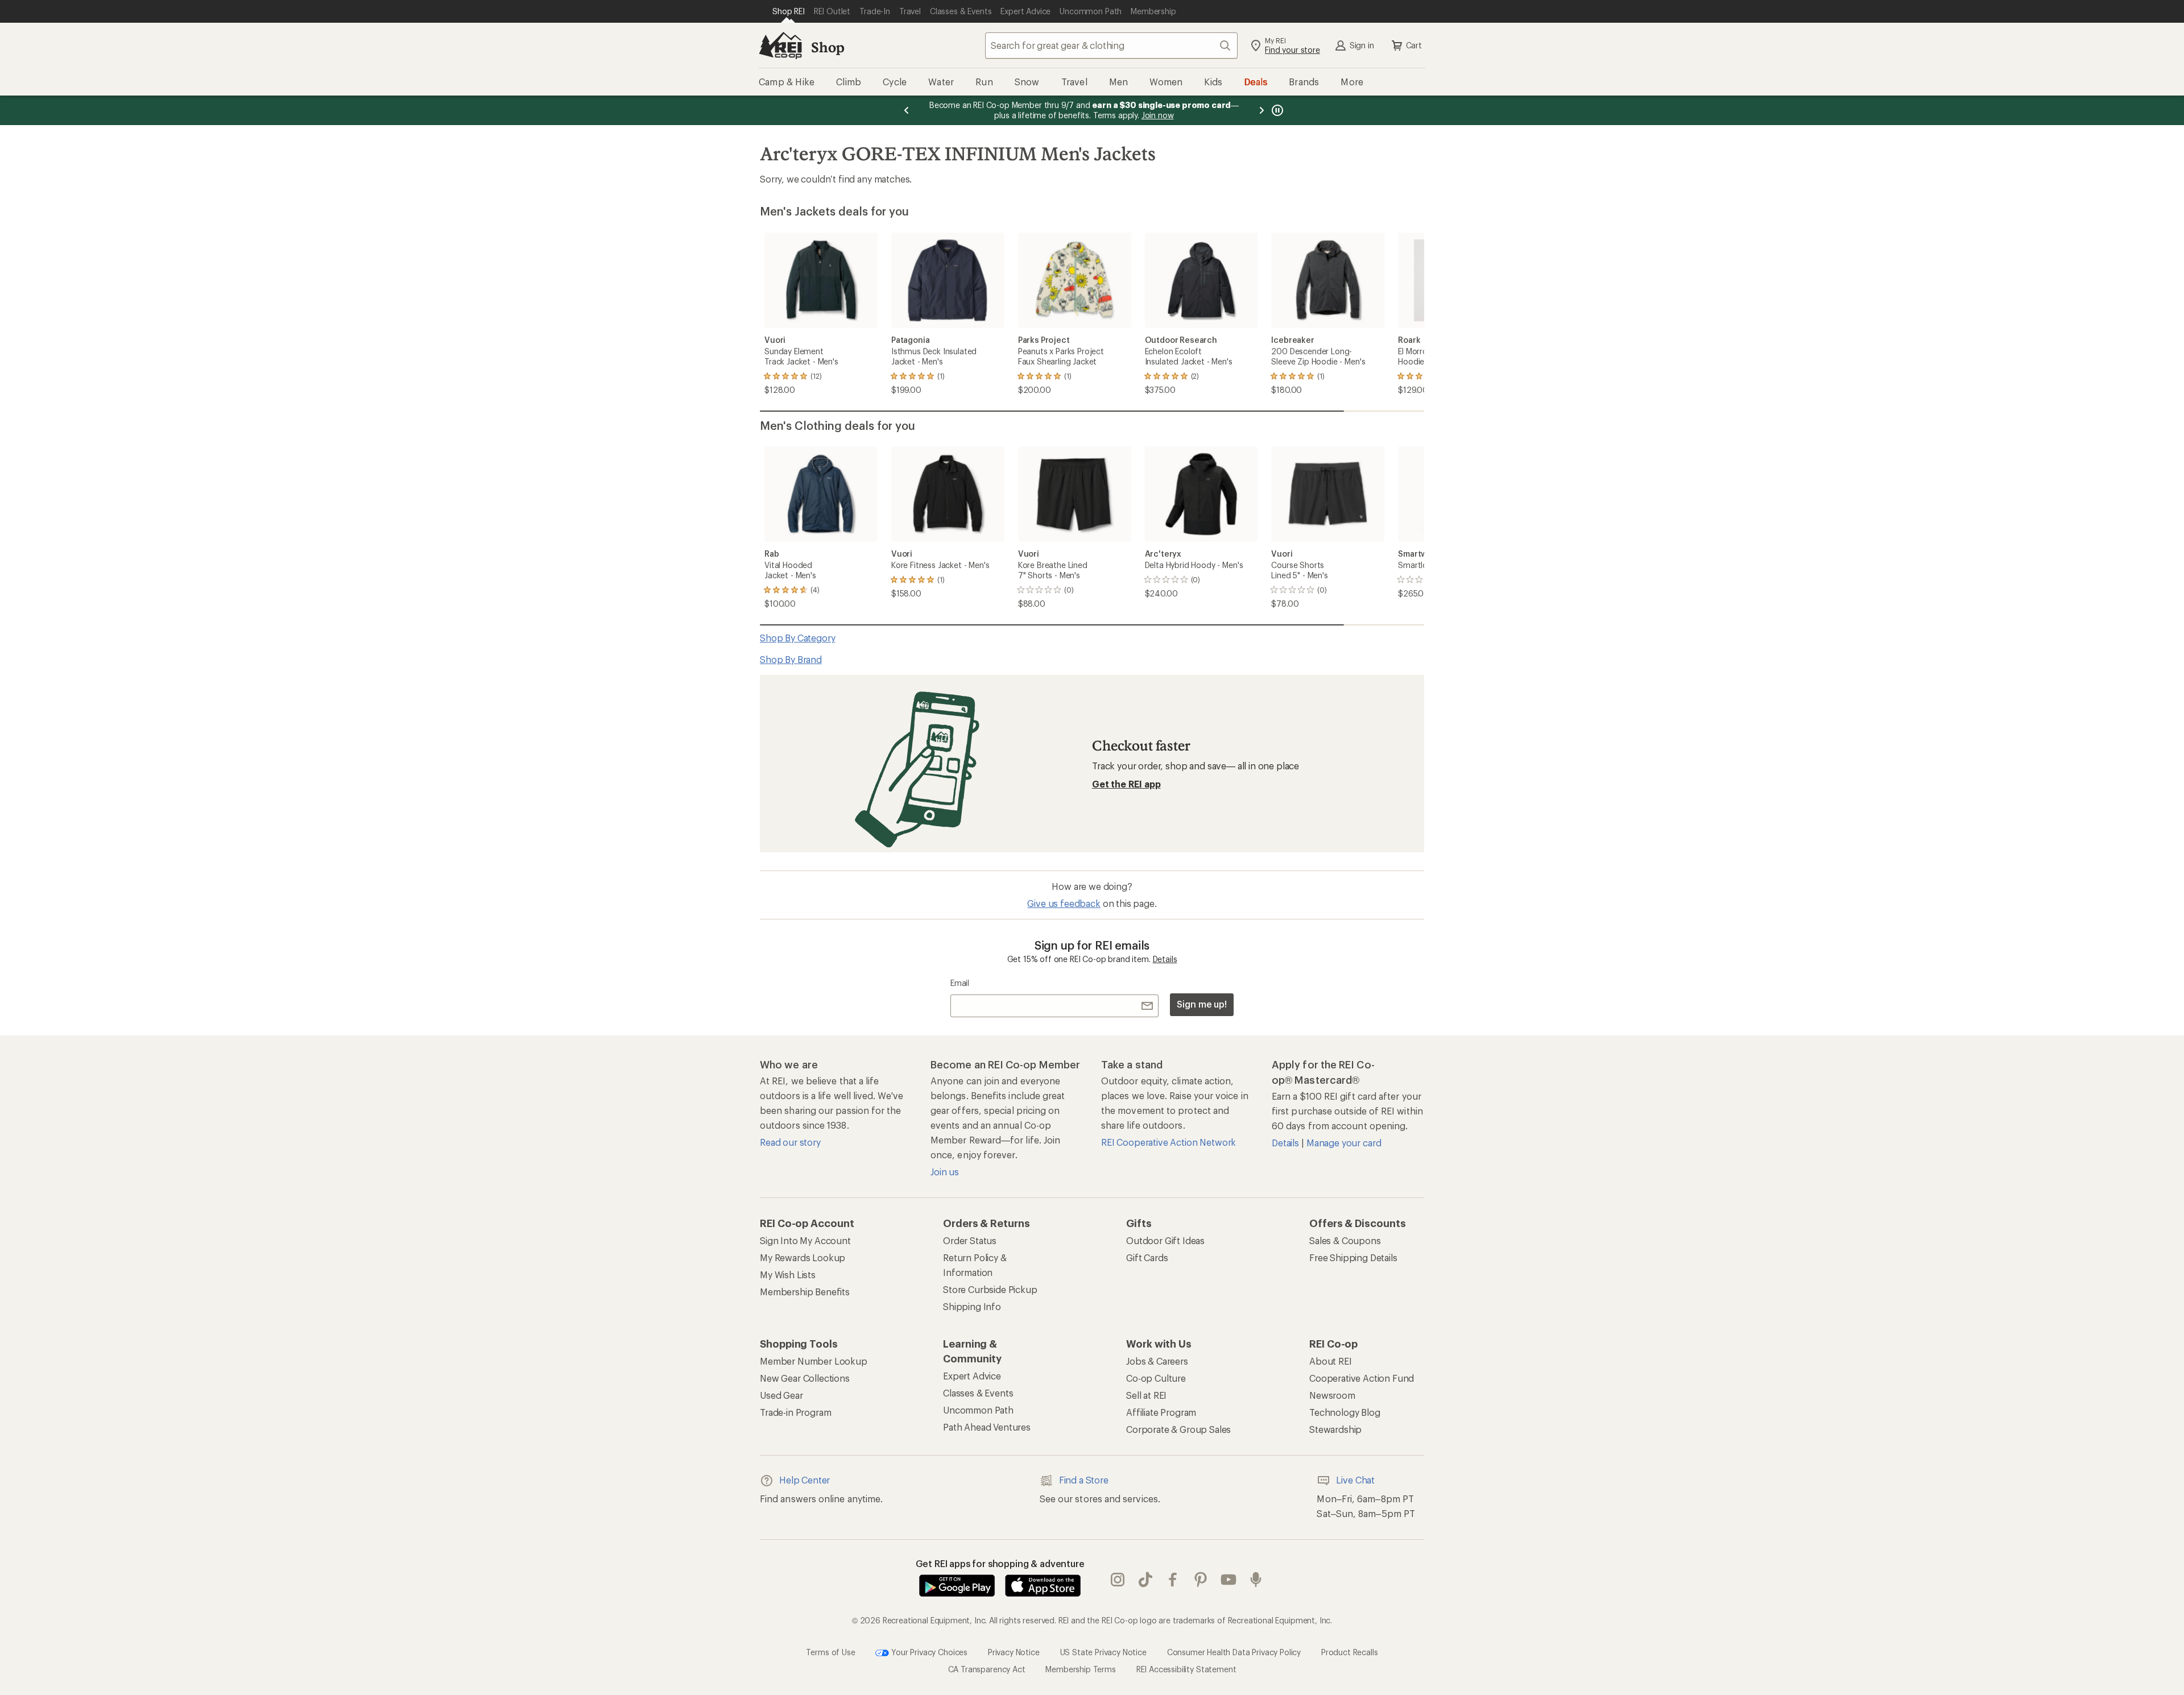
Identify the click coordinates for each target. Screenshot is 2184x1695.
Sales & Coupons (1345, 1240)
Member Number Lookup (814, 1361)
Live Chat (1355, 1480)
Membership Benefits (805, 1292)
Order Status (970, 1240)
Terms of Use (830, 1652)
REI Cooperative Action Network (1168, 1142)
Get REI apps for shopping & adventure (1000, 1563)
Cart (1414, 45)
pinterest (1201, 1580)
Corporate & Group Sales (1178, 1429)
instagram (1118, 1580)
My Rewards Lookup (803, 1257)
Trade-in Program (795, 1412)
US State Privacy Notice (1103, 1652)
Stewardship (1335, 1429)
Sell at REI (1146, 1395)
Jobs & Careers (1157, 1361)
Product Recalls (1350, 1652)
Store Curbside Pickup (990, 1289)
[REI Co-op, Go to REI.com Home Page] (780, 45)
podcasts (1256, 1580)
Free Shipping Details (1353, 1257)
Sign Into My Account (805, 1240)
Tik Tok (1146, 1580)
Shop (828, 47)
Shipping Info (972, 1306)
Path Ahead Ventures (987, 1427)
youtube (1229, 1580)
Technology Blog (1345, 1412)
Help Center (804, 1480)
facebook (1173, 1580)
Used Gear (781, 1395)
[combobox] (1111, 45)
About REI (1331, 1361)
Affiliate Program (1161, 1412)
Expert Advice (972, 1376)
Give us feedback (1064, 903)
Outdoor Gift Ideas (1165, 1240)
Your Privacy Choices (928, 1652)
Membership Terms (1080, 1669)
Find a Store (1084, 1480)
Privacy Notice (1014, 1652)
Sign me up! (1202, 1004)
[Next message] (1261, 110)
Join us (945, 1172)
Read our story (790, 1142)
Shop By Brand (791, 659)
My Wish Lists (788, 1275)
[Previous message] (907, 110)
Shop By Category (797, 638)
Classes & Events (978, 1393)
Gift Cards (1147, 1257)
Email (960, 983)
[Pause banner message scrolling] (1276, 110)
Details (1165, 959)
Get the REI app (1126, 784)
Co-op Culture (1156, 1378)
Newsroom (1332, 1395)
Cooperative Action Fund (1362, 1378)
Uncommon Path (978, 1410)
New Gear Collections (805, 1378)
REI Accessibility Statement (1186, 1669)
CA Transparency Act (987, 1669)
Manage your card (1344, 1143)
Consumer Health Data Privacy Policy (1234, 1652)
